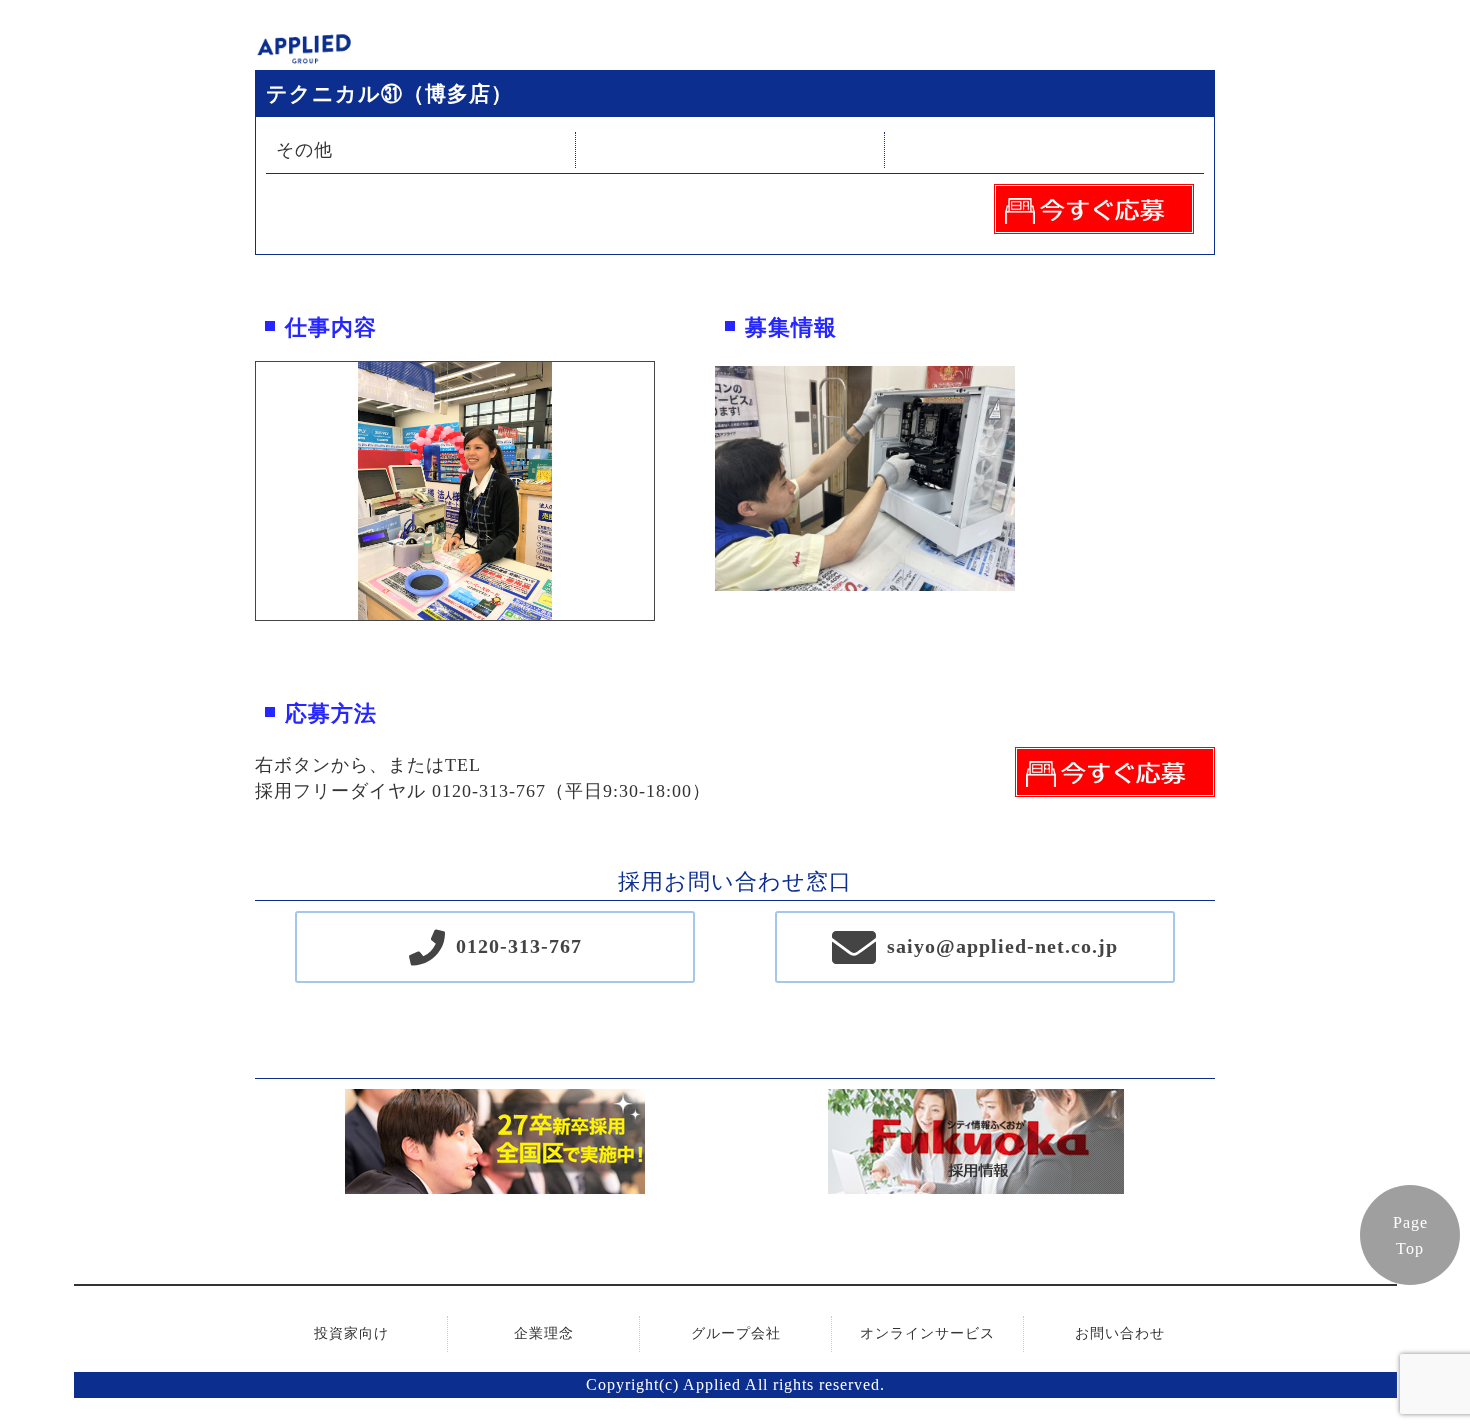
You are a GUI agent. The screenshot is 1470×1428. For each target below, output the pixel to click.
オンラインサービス (927, 1333)
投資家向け (351, 1333)
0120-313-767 (519, 946)
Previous (241, 491)
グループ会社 (736, 1333)
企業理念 (544, 1333)
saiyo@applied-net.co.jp (1002, 946)
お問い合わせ (1120, 1333)
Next (669, 491)
